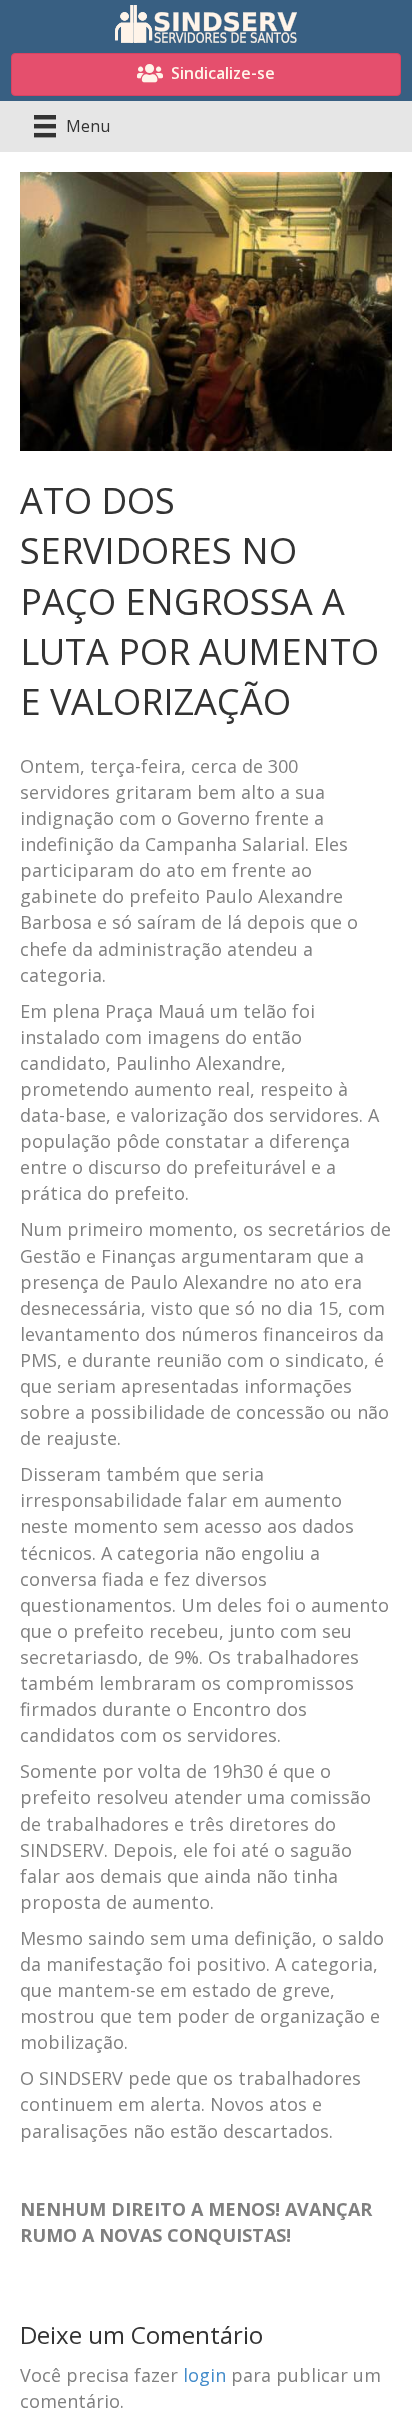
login (204, 2375)
